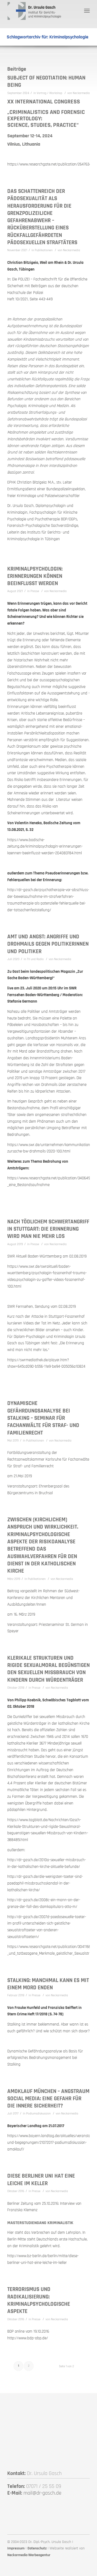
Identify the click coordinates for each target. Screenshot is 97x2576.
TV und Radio (35, 959)
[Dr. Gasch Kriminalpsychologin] (40, 11)
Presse (35, 591)
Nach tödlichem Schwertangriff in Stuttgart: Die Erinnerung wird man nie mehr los (48, 1229)
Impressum (16, 2548)
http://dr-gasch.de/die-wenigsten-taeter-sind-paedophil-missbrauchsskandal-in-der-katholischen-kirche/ (45, 1883)
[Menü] (87, 11)
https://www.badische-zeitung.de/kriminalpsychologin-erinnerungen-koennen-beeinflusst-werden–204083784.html (45, 847)
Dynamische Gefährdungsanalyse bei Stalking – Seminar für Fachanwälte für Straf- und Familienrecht (43, 1418)
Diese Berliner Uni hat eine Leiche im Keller (41, 2179)
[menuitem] (87, 11)
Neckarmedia (81, 93)
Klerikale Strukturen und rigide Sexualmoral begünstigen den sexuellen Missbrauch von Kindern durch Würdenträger (48, 1669)
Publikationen (44, 250)
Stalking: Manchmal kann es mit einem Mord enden (48, 1984)
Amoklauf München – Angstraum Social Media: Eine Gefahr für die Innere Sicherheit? (48, 2099)
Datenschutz (37, 2548)
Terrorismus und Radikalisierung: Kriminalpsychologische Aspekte (39, 2300)
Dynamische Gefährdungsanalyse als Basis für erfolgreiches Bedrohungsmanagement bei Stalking (45, 2058)
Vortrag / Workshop (49, 93)
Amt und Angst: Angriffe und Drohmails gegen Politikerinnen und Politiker (48, 944)
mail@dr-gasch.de (42, 2493)
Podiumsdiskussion (38, 2114)
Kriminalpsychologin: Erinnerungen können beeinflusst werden (35, 576)
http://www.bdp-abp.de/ (28, 2338)
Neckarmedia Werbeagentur (29, 2555)
